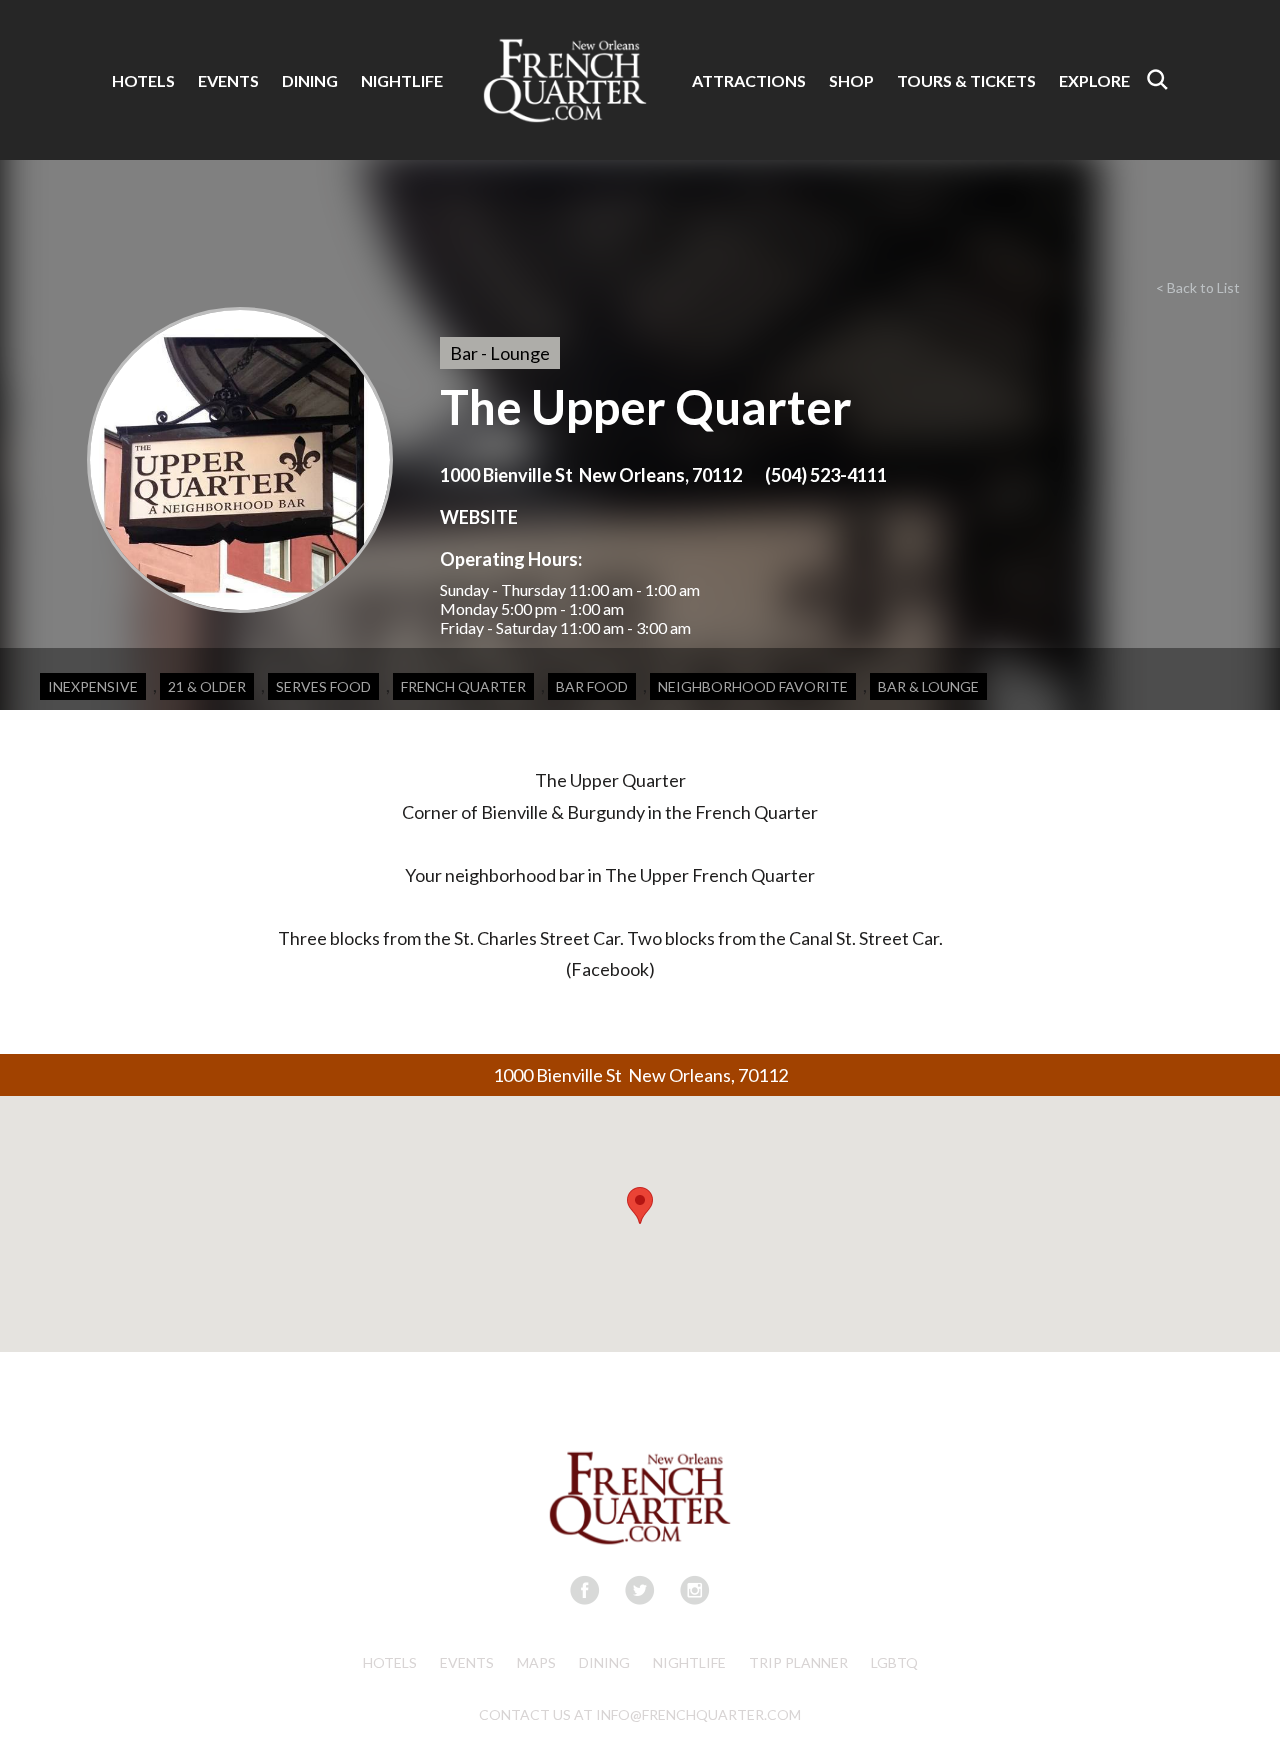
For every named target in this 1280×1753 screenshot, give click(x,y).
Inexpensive (93, 686)
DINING (310, 80)
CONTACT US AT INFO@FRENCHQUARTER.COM (640, 1714)
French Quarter (463, 686)
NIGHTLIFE (402, 80)
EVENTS (228, 80)
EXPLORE (1094, 80)
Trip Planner (798, 1662)
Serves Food (323, 686)
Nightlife (689, 1662)
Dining (604, 1662)
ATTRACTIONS (749, 80)
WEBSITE (479, 517)
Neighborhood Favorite (753, 686)
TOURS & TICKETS (966, 80)
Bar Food (592, 686)
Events (467, 1662)
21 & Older (207, 686)
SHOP (851, 80)
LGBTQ (894, 1662)
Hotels (390, 1662)
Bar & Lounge (928, 686)
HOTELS (143, 80)
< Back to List (1198, 287)
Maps (536, 1662)
